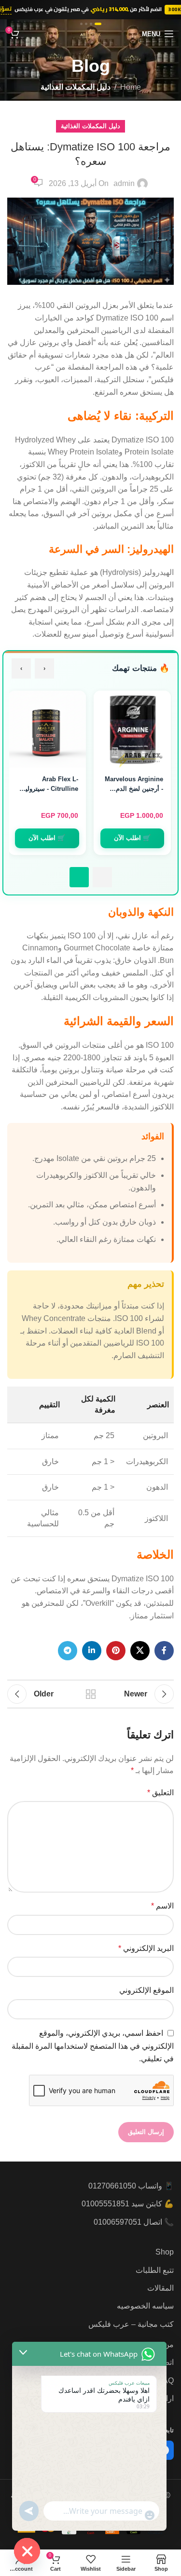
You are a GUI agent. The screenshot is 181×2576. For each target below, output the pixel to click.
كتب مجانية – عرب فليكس (131, 2324)
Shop (165, 2252)
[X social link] (140, 1651)
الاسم (162, 1906)
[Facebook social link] (164, 1651)
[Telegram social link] (68, 1651)
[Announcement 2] (91, 24)
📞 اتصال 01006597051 (134, 2222)
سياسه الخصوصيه (145, 2306)
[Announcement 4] (81, 24)
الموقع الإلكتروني (146, 1990)
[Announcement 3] (86, 24)
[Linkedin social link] (92, 1651)
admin (124, 183)
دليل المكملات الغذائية (76, 87)
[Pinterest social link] (116, 1651)
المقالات (160, 2288)
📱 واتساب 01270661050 (131, 2186)
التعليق (160, 1793)
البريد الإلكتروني (146, 1948)
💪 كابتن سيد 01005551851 (128, 2204)
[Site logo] (90, 33)
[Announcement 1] (98, 24)
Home (131, 87)
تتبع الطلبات (155, 2270)
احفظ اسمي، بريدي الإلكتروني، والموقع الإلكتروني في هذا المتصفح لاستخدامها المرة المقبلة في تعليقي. (93, 2046)
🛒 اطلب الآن (132, 838)
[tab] (102, 877)
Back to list (91, 1694)
